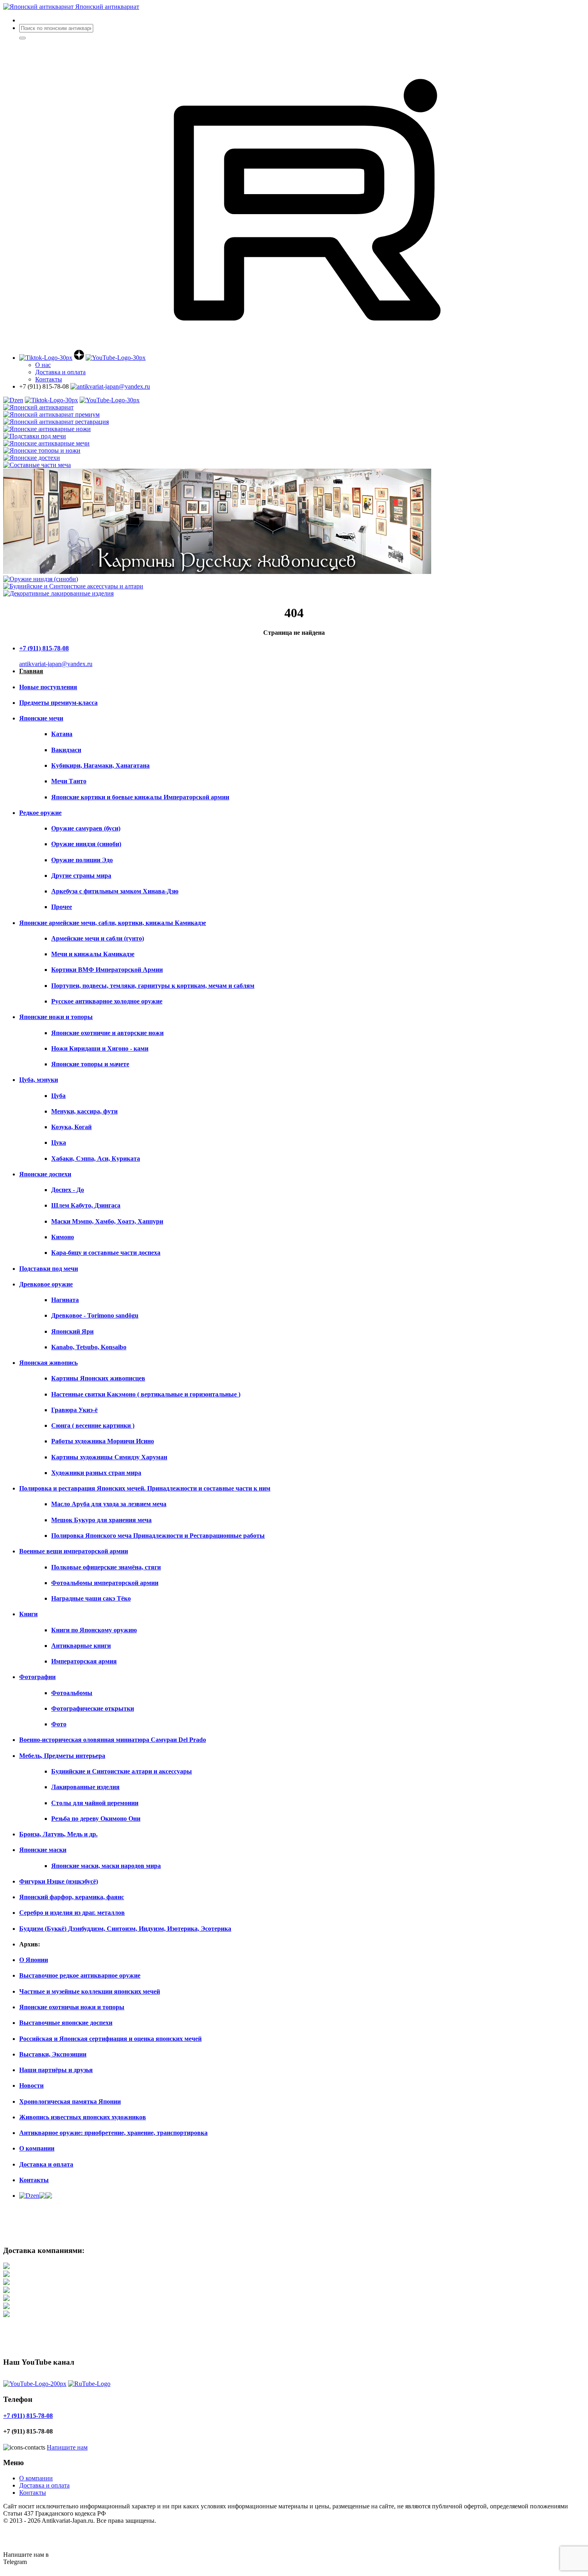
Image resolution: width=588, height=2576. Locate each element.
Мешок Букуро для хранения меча (101, 1520)
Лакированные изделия (85, 1787)
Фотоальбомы (72, 1693)
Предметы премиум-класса (58, 703)
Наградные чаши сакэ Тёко (91, 1598)
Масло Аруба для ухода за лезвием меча (109, 1504)
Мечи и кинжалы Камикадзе (93, 954)
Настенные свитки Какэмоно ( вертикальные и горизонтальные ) (146, 1394)
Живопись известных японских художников (83, 2117)
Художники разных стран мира (96, 1473)
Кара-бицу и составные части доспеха (106, 1253)
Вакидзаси (66, 750)
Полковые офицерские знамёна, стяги (106, 1567)
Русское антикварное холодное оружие (107, 1001)
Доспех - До (68, 1190)
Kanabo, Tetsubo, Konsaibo (89, 1347)
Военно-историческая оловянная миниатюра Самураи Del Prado (113, 1740)
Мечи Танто (69, 781)
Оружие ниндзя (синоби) (86, 844)
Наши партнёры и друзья (56, 2070)
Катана (62, 734)
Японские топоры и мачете (90, 1064)
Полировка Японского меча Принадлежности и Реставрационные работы (158, 1536)
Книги (28, 1614)
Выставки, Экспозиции (53, 2054)
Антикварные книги (81, 1646)
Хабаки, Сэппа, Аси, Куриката (96, 1159)
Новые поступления (48, 687)
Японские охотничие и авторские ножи (107, 1033)
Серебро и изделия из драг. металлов (72, 1913)
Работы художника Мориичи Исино (103, 1441)
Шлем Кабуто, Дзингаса (86, 1205)
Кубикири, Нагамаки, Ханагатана (100, 765)
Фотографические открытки (93, 1708)
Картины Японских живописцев (98, 1378)
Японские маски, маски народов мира (106, 1866)
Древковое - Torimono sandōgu (95, 1315)
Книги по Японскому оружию (94, 1630)
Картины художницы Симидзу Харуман (109, 1457)
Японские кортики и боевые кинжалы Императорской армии (140, 797)
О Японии (34, 1960)
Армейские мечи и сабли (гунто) (98, 938)
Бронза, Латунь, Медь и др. (58, 1834)
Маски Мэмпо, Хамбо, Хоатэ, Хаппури (107, 1221)
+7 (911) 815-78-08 (44, 648)
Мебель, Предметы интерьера (62, 1756)
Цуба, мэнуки (39, 1080)
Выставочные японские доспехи (66, 2023)
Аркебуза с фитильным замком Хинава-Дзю (115, 891)
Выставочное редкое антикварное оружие (80, 1975)
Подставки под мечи (49, 1269)
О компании (37, 2148)
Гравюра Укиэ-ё (74, 1410)
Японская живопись (48, 1363)
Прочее (62, 907)
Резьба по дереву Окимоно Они (96, 1819)
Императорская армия (84, 1661)
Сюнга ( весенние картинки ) (93, 1425)
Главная (31, 671)
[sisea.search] (22, 38)
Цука (59, 1143)
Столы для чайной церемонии (95, 1803)
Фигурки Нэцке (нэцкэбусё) (59, 1881)
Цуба (58, 1096)
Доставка (60, 372)
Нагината (65, 1300)
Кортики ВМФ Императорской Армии (107, 970)
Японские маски (43, 1850)
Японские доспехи (45, 1174)
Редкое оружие (40, 813)
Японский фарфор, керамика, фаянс (72, 1897)
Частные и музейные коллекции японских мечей (90, 1991)
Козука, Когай (71, 1127)
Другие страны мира (81, 876)
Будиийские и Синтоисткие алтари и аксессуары (122, 1771)
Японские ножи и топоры (56, 1017)
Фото (59, 1724)
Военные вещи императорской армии (74, 1551)
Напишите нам (67, 2447)
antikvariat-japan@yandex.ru (56, 664)
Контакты (49, 379)
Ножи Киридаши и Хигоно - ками (100, 1048)
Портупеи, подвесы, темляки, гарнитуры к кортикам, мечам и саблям (153, 986)
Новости (31, 2085)
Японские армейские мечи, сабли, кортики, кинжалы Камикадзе (113, 923)
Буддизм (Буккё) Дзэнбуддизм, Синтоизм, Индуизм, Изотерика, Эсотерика (125, 1929)
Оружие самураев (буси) (86, 828)
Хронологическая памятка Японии (70, 2102)
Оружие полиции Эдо (82, 860)
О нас (43, 365)
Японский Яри (72, 1331)
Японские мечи (41, 718)
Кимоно (63, 1237)
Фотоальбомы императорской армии (105, 1583)
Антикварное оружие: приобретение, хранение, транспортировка (113, 2133)
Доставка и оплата (46, 2164)
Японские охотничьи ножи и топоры (72, 2007)
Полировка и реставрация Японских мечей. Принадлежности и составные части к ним (145, 1488)
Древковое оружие (46, 1284)
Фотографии (37, 1677)
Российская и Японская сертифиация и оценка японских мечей (110, 2039)
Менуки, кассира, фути (84, 1111)
